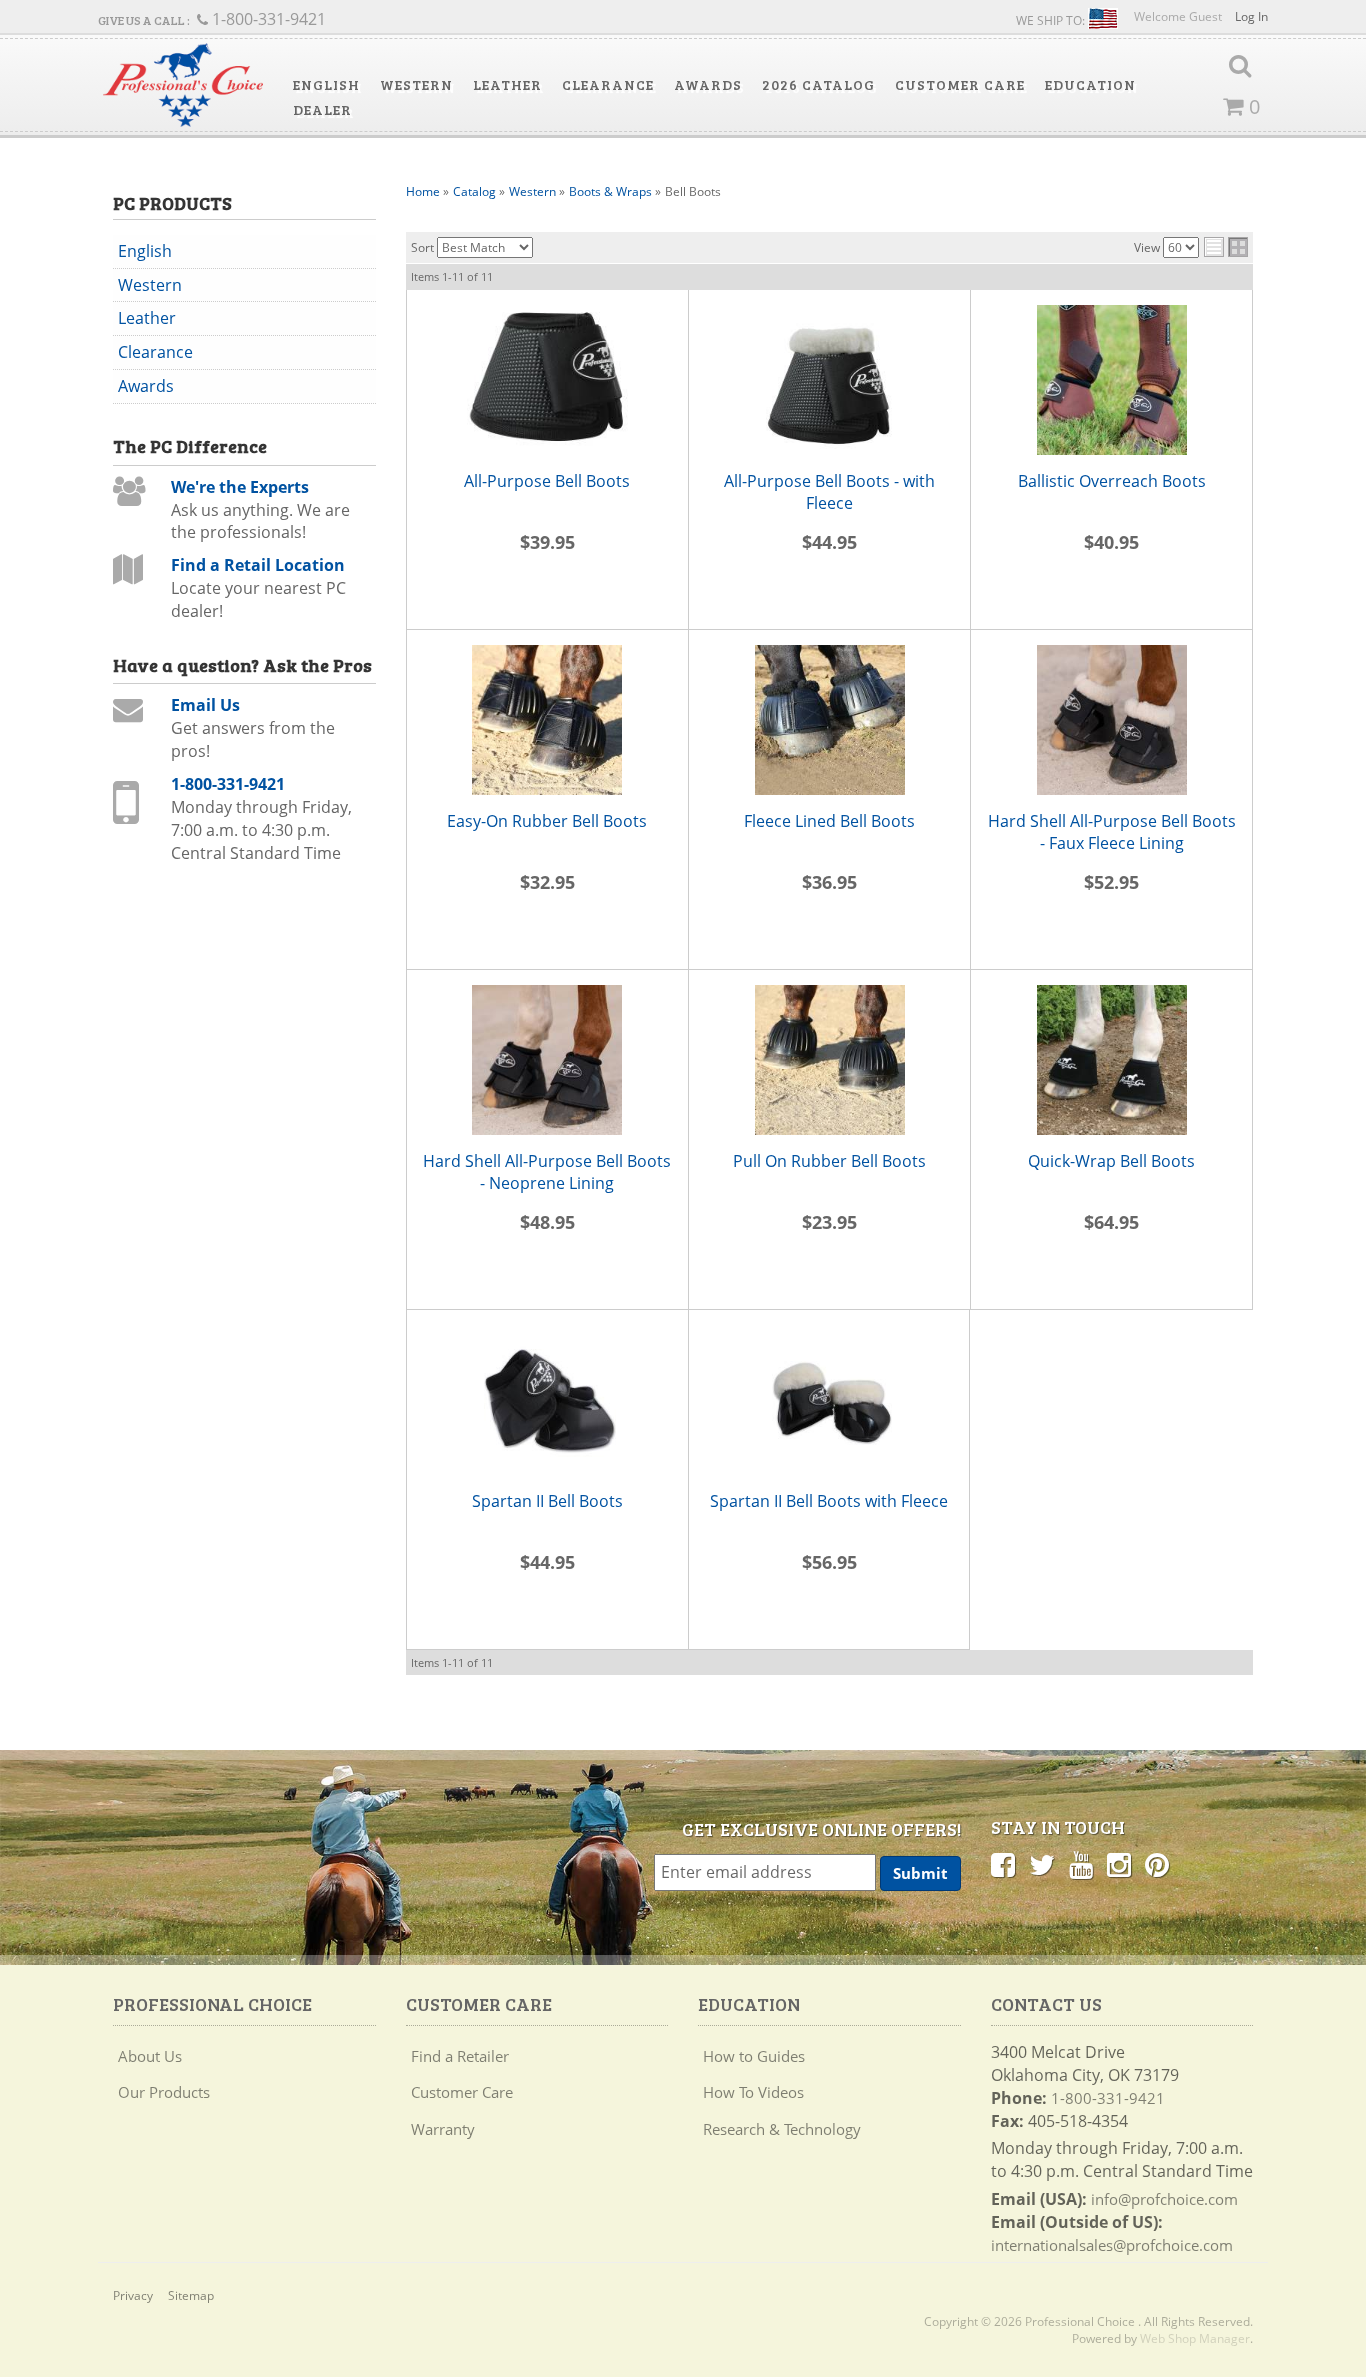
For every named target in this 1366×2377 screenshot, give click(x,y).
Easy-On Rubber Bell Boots (547, 821)
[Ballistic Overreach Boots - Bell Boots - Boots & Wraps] (1111, 380)
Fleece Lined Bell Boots (829, 821)
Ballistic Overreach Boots (1112, 481)
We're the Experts (240, 487)
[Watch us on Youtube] (1081, 1864)
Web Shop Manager (1195, 2338)
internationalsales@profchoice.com (1112, 2245)
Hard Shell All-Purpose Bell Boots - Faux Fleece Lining (1112, 832)
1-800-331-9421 (228, 784)
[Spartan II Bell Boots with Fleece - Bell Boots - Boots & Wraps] (829, 1400)
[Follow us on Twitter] (1042, 1864)
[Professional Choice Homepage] (183, 85)
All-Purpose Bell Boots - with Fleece (829, 492)
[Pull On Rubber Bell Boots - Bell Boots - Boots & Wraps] (829, 1060)
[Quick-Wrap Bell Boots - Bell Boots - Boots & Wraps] (1111, 1060)
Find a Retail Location (258, 565)
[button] (326, 85)
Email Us (205, 705)
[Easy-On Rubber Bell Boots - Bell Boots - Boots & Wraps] (547, 720)
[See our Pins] (1157, 1864)
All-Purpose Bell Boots (547, 481)
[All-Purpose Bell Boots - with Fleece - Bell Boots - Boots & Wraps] (829, 380)
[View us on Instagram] (1119, 1864)
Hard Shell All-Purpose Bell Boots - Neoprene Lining (547, 1172)
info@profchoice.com (1164, 2199)
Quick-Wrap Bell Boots (1111, 1161)
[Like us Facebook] (1003, 1864)
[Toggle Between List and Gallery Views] (1226, 247)
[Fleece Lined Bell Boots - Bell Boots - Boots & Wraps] (829, 720)
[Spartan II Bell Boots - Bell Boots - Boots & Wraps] (547, 1400)
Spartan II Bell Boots (547, 1501)
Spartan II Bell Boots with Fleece (829, 1501)
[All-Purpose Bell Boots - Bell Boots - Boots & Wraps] (547, 380)
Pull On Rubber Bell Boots (829, 1161)
